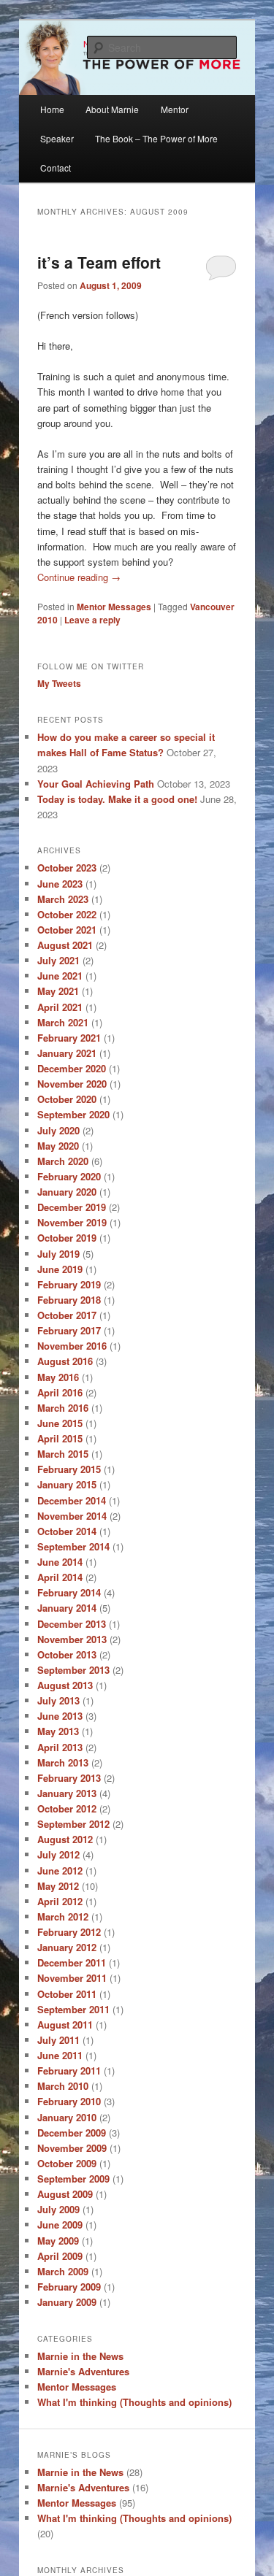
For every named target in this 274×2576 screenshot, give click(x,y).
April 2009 (60, 2256)
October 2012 (67, 1808)
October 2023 (67, 868)
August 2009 (65, 2194)
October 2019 (67, 1238)
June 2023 (60, 884)
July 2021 (58, 960)
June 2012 (60, 1871)
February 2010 (69, 2101)
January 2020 (67, 1192)
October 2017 (67, 1315)
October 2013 (67, 1654)
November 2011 (72, 1978)
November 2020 (72, 1084)
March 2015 (63, 1454)
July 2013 (58, 1700)
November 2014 (72, 1516)
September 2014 (73, 1546)
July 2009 (58, 2209)
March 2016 (63, 1408)
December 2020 (72, 1068)
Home (52, 109)
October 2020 (67, 1099)
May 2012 (58, 1886)
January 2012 (67, 1947)
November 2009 (72, 2148)
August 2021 (65, 945)
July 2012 (58, 1854)
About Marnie (112, 109)
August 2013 (65, 1685)
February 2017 (69, 1330)
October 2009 (67, 2163)
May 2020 (58, 1146)
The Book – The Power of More (156, 138)
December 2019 (72, 1207)
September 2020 (73, 1114)
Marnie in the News (80, 2356)
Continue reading (79, 577)
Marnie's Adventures (83, 2371)
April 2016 (60, 1392)
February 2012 (69, 1932)
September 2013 (73, 1670)
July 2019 (58, 1254)
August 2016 (65, 1361)
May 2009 (58, 2241)
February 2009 (69, 2287)
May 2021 (58, 991)
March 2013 (63, 1762)
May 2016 (58, 1377)
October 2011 (67, 1994)
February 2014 (69, 1592)
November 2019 (72, 1222)
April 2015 (60, 1438)
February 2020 (69, 1176)
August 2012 (65, 1839)
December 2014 (72, 1500)
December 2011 (72, 1962)
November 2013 (72, 1639)
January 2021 (67, 1053)
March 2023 (63, 899)
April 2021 (60, 1007)
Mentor (175, 109)
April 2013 (60, 1747)
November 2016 (72, 1346)
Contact (56, 168)
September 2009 (73, 2179)
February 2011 (69, 2071)
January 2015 (67, 1484)
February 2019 (69, 1284)
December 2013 (72, 1624)
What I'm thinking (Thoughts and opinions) (134, 2402)
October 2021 (67, 930)
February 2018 (69, 1300)
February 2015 (69, 1469)
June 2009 (60, 2225)
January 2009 (67, 2302)
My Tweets (59, 683)
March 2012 (63, 1916)
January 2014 (67, 1608)
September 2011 (73, 2009)
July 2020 (58, 1130)
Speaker (57, 138)
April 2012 (60, 1901)
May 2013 (58, 1731)
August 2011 (65, 2025)
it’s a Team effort (99, 262)
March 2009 (63, 2271)
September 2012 (73, 1824)
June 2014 (60, 1562)
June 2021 (60, 976)
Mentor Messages (114, 607)
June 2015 (60, 1423)
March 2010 (63, 2086)
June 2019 (60, 1269)
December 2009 (72, 2133)
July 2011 (58, 2040)
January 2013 (67, 1793)
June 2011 (60, 2055)
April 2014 (60, 1577)
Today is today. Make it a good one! (117, 799)
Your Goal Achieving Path (96, 784)
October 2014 (67, 1531)
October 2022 (67, 914)
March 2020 (63, 1161)
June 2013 (60, 1716)
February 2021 (69, 1038)
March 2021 (63, 1022)
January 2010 (67, 2117)
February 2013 (69, 1778)
